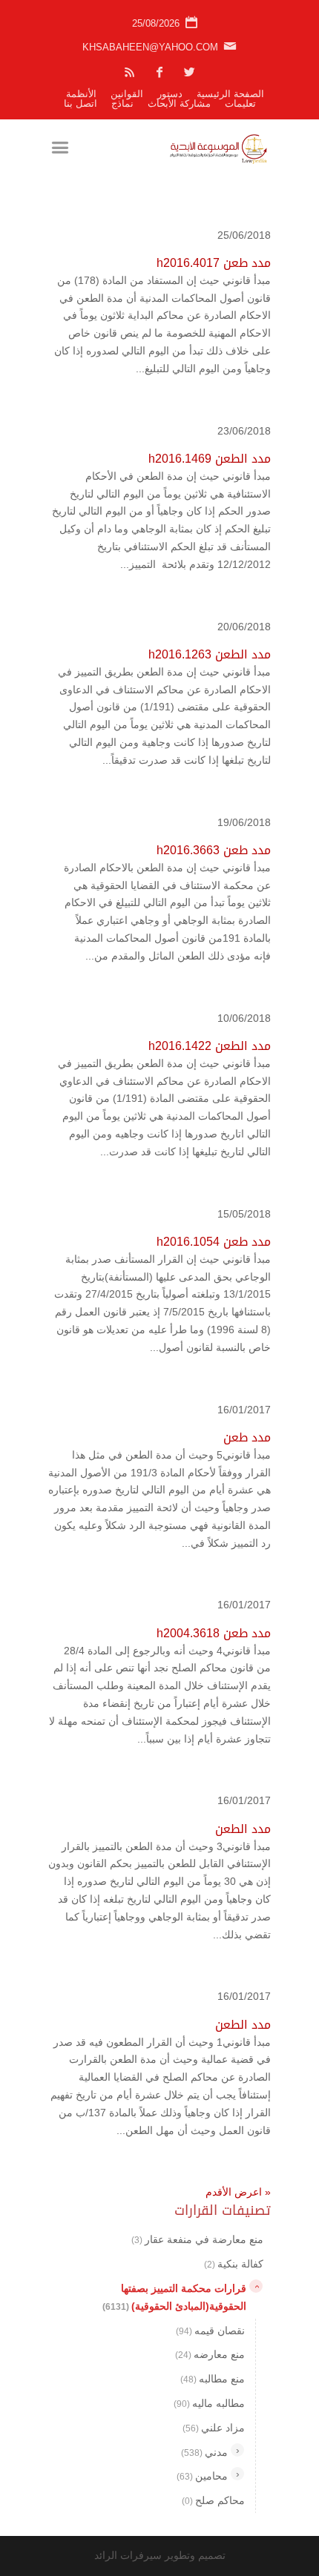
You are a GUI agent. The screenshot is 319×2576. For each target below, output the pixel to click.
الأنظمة (81, 94)
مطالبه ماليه (209, 2403)
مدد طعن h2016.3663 (214, 850)
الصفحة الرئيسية (230, 94)
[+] (237, 2450)
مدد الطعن (243, 1829)
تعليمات (240, 103)
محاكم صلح (213, 2500)
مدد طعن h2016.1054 (214, 1242)
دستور (170, 94)
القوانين (127, 94)
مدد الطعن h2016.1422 (210, 1046)
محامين (202, 2476)
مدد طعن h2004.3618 (214, 1633)
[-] (256, 2286)
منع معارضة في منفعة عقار (197, 2239)
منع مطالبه (213, 2379)
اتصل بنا (80, 103)
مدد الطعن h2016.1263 (210, 654)
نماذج (122, 103)
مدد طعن (247, 1437)
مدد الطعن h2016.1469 (210, 459)
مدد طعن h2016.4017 (214, 263)
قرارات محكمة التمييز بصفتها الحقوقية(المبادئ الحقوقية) (174, 2297)
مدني (204, 2452)
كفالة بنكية (234, 2264)
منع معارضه (210, 2354)
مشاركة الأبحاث (179, 103)
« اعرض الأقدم (238, 2192)
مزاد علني (214, 2428)
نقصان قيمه (210, 2331)
